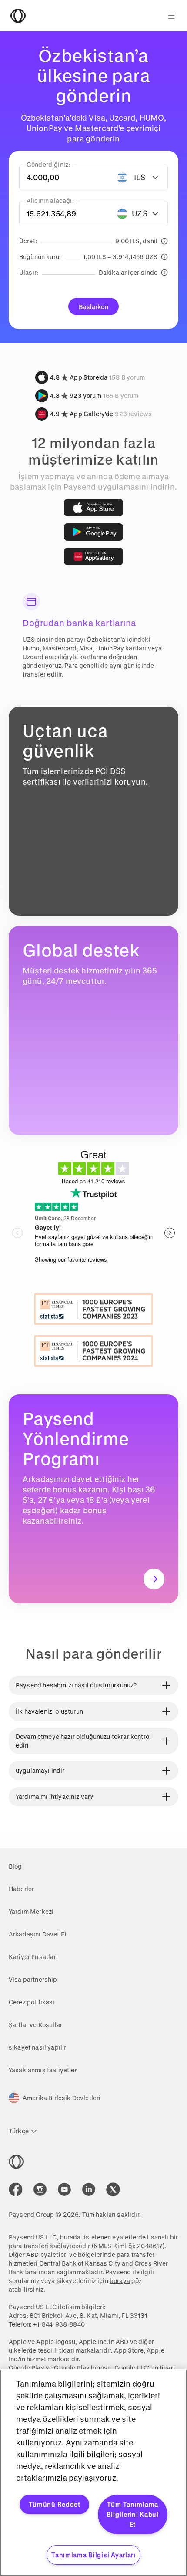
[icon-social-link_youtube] (64, 2189)
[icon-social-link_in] (40, 2189)
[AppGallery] (93, 556)
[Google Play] (93, 532)
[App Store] (93, 508)
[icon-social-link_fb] (16, 2189)
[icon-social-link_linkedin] (89, 2189)
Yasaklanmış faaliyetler (43, 2070)
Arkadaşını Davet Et (38, 1934)
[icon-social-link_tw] (113, 2189)
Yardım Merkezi (31, 1911)
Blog (15, 1866)
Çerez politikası (32, 2002)
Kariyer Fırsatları (33, 1957)
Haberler (21, 1889)
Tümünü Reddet (55, 2504)
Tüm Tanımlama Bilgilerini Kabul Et (133, 2514)
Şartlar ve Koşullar (35, 2025)
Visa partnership (33, 1979)
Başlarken (93, 307)
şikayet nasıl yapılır (37, 2047)
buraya (120, 2281)
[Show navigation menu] (171, 16)
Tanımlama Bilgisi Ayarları (93, 2555)
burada (70, 2237)
